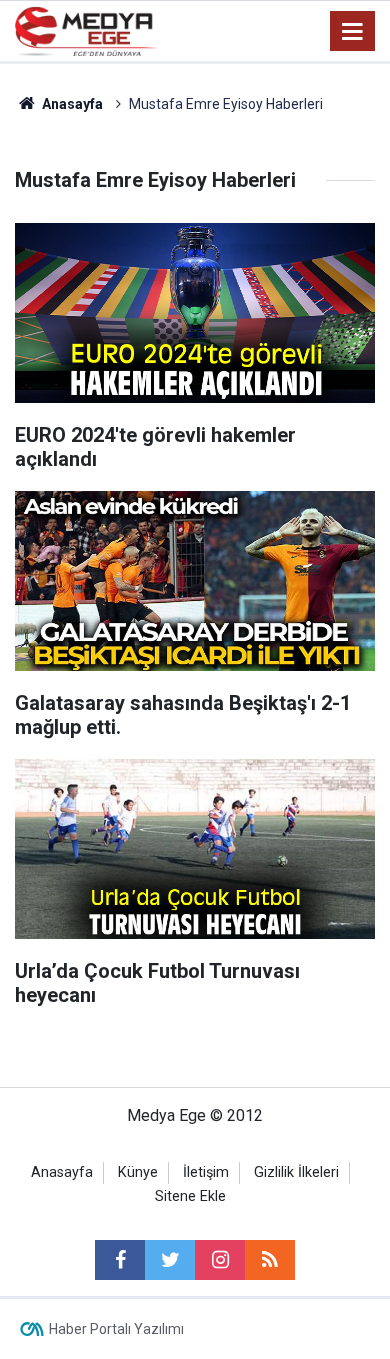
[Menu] (353, 32)
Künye (138, 1172)
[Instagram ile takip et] (220, 1260)
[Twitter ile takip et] (170, 1260)
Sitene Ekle (190, 1196)
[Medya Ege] (87, 29)
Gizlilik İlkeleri (296, 1172)
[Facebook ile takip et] (120, 1260)
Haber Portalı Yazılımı (116, 1329)
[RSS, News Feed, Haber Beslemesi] (270, 1260)
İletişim (206, 1172)
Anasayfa (62, 1172)
